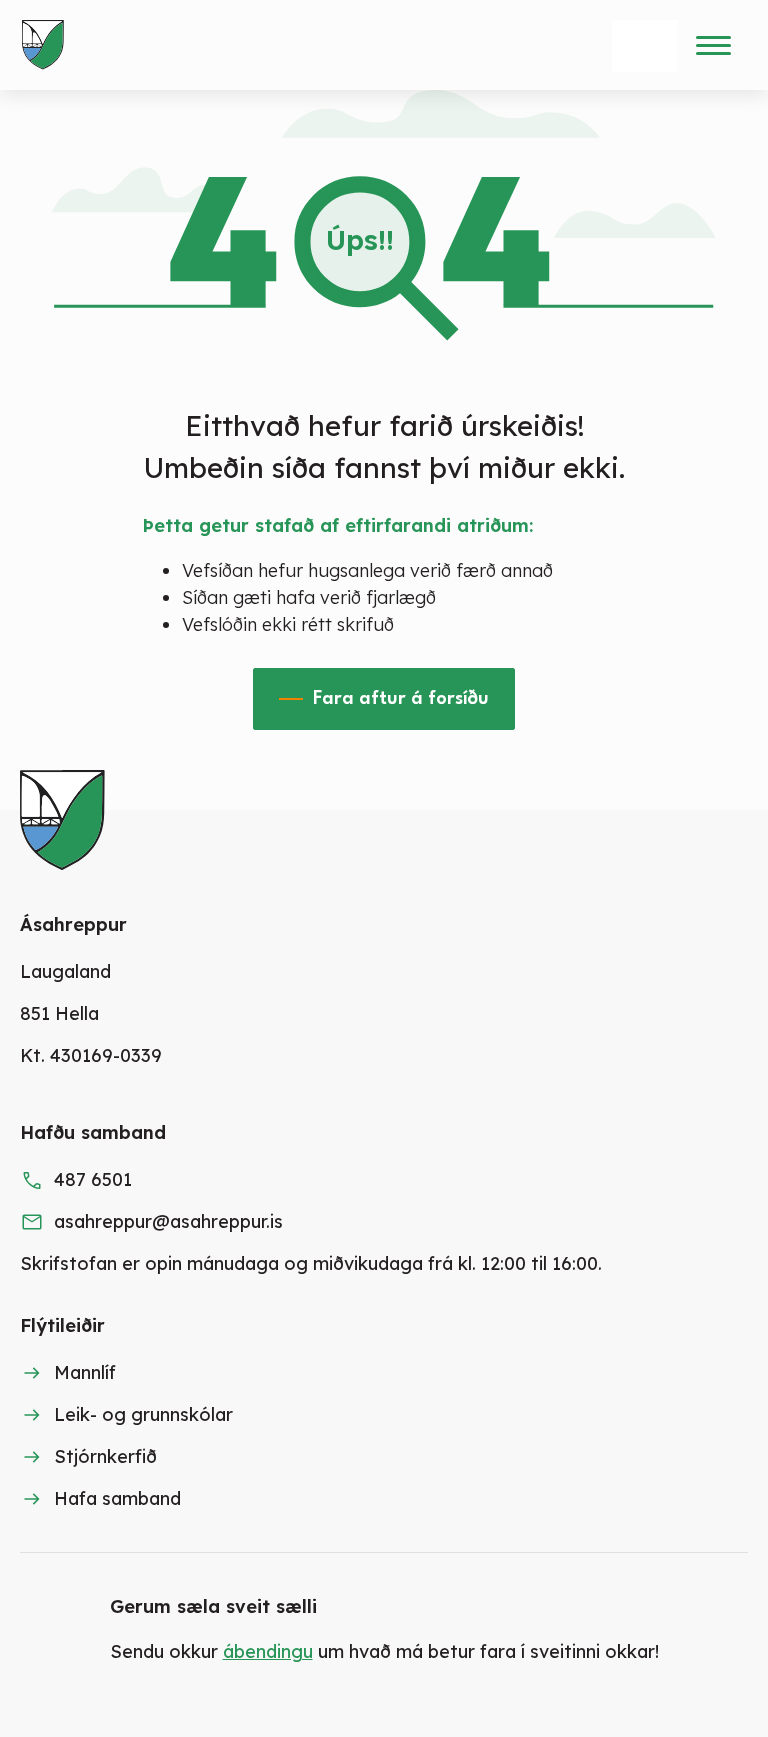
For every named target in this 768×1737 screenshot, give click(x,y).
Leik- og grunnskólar (143, 1414)
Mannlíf (85, 1372)
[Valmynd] (713, 45)
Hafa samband (117, 1498)
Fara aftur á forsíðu (401, 699)
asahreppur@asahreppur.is (168, 1221)
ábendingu (268, 1651)
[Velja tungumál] (645, 46)
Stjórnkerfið (105, 1456)
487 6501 (93, 1179)
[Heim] (47, 45)
